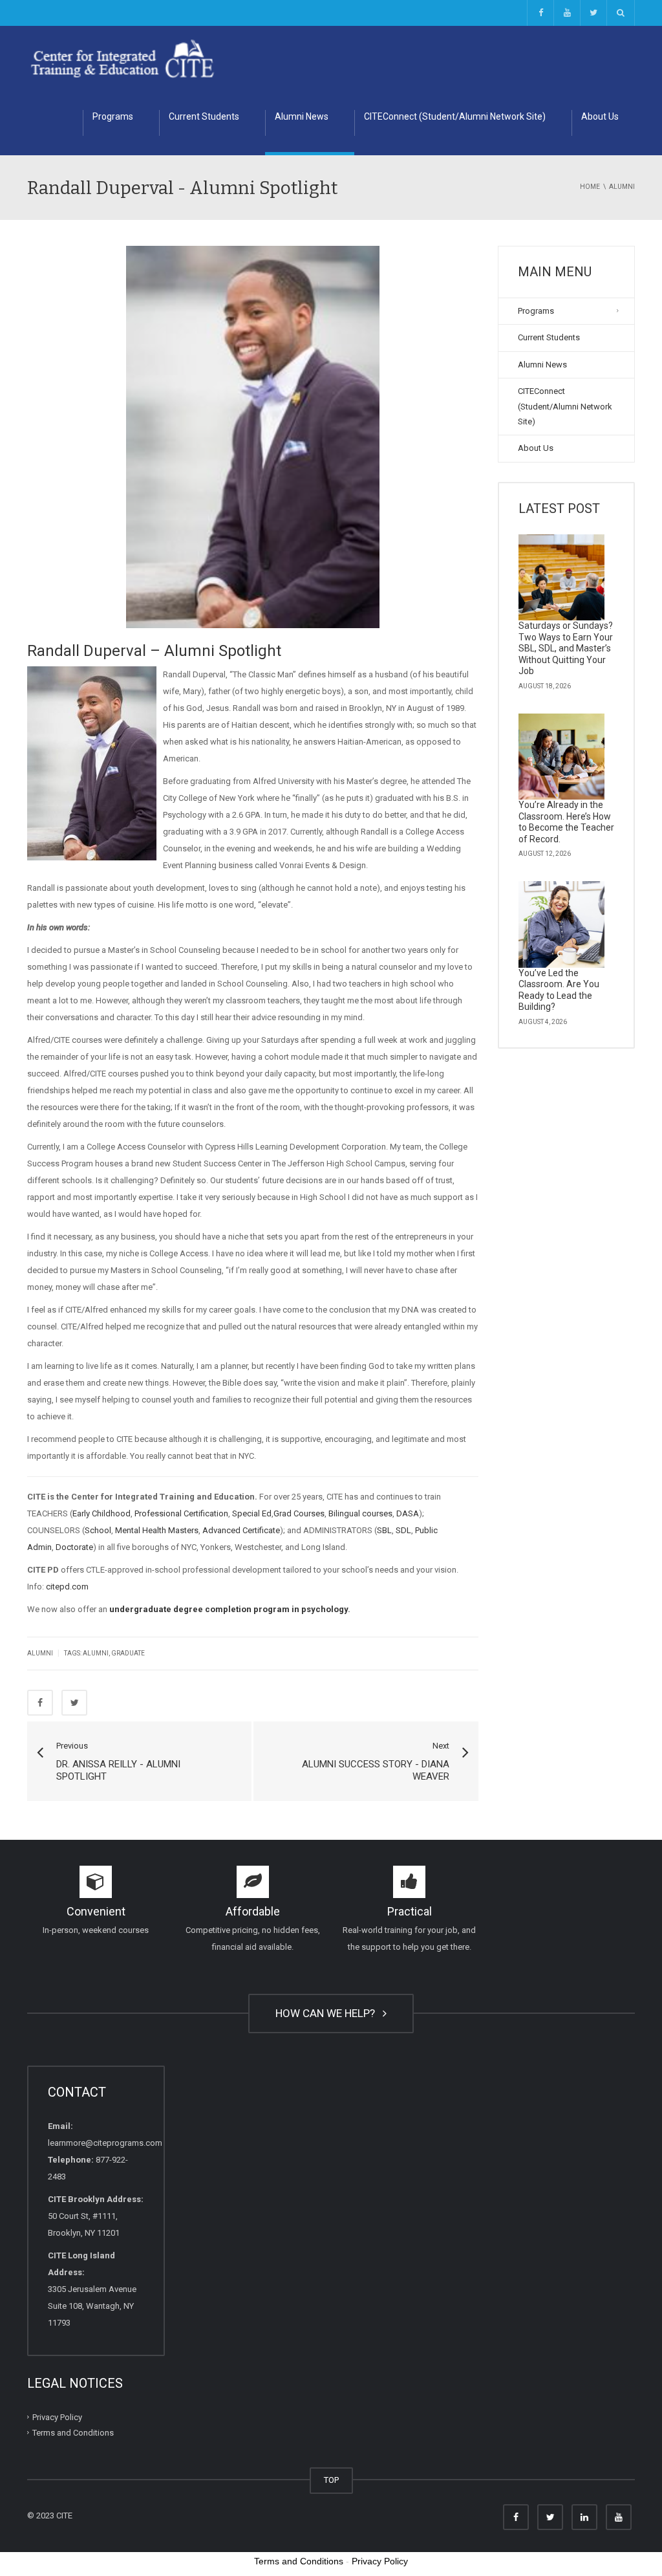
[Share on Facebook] (40, 1703)
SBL (384, 1530)
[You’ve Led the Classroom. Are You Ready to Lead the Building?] (562, 924)
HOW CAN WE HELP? (328, 2013)
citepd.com (67, 1587)
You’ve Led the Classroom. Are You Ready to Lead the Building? (559, 990)
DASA (408, 1513)
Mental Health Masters (157, 1530)
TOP (331, 2480)
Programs (113, 116)
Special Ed (252, 1513)
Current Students (204, 116)
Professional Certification (181, 1513)
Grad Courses (299, 1513)
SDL (403, 1530)
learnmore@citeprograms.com (105, 2143)
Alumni (40, 1653)
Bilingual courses (360, 1513)
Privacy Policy (57, 2417)
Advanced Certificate (241, 1530)
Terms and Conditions (73, 2433)
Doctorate (74, 1547)
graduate (128, 1653)
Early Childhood (101, 1513)
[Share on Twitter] (74, 1703)
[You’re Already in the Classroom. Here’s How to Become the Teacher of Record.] (562, 757)
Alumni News (302, 116)
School (98, 1530)
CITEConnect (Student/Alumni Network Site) (455, 116)
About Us (600, 116)
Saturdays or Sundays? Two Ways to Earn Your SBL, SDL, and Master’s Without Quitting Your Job (566, 648)
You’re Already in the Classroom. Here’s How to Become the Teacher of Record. (566, 822)
